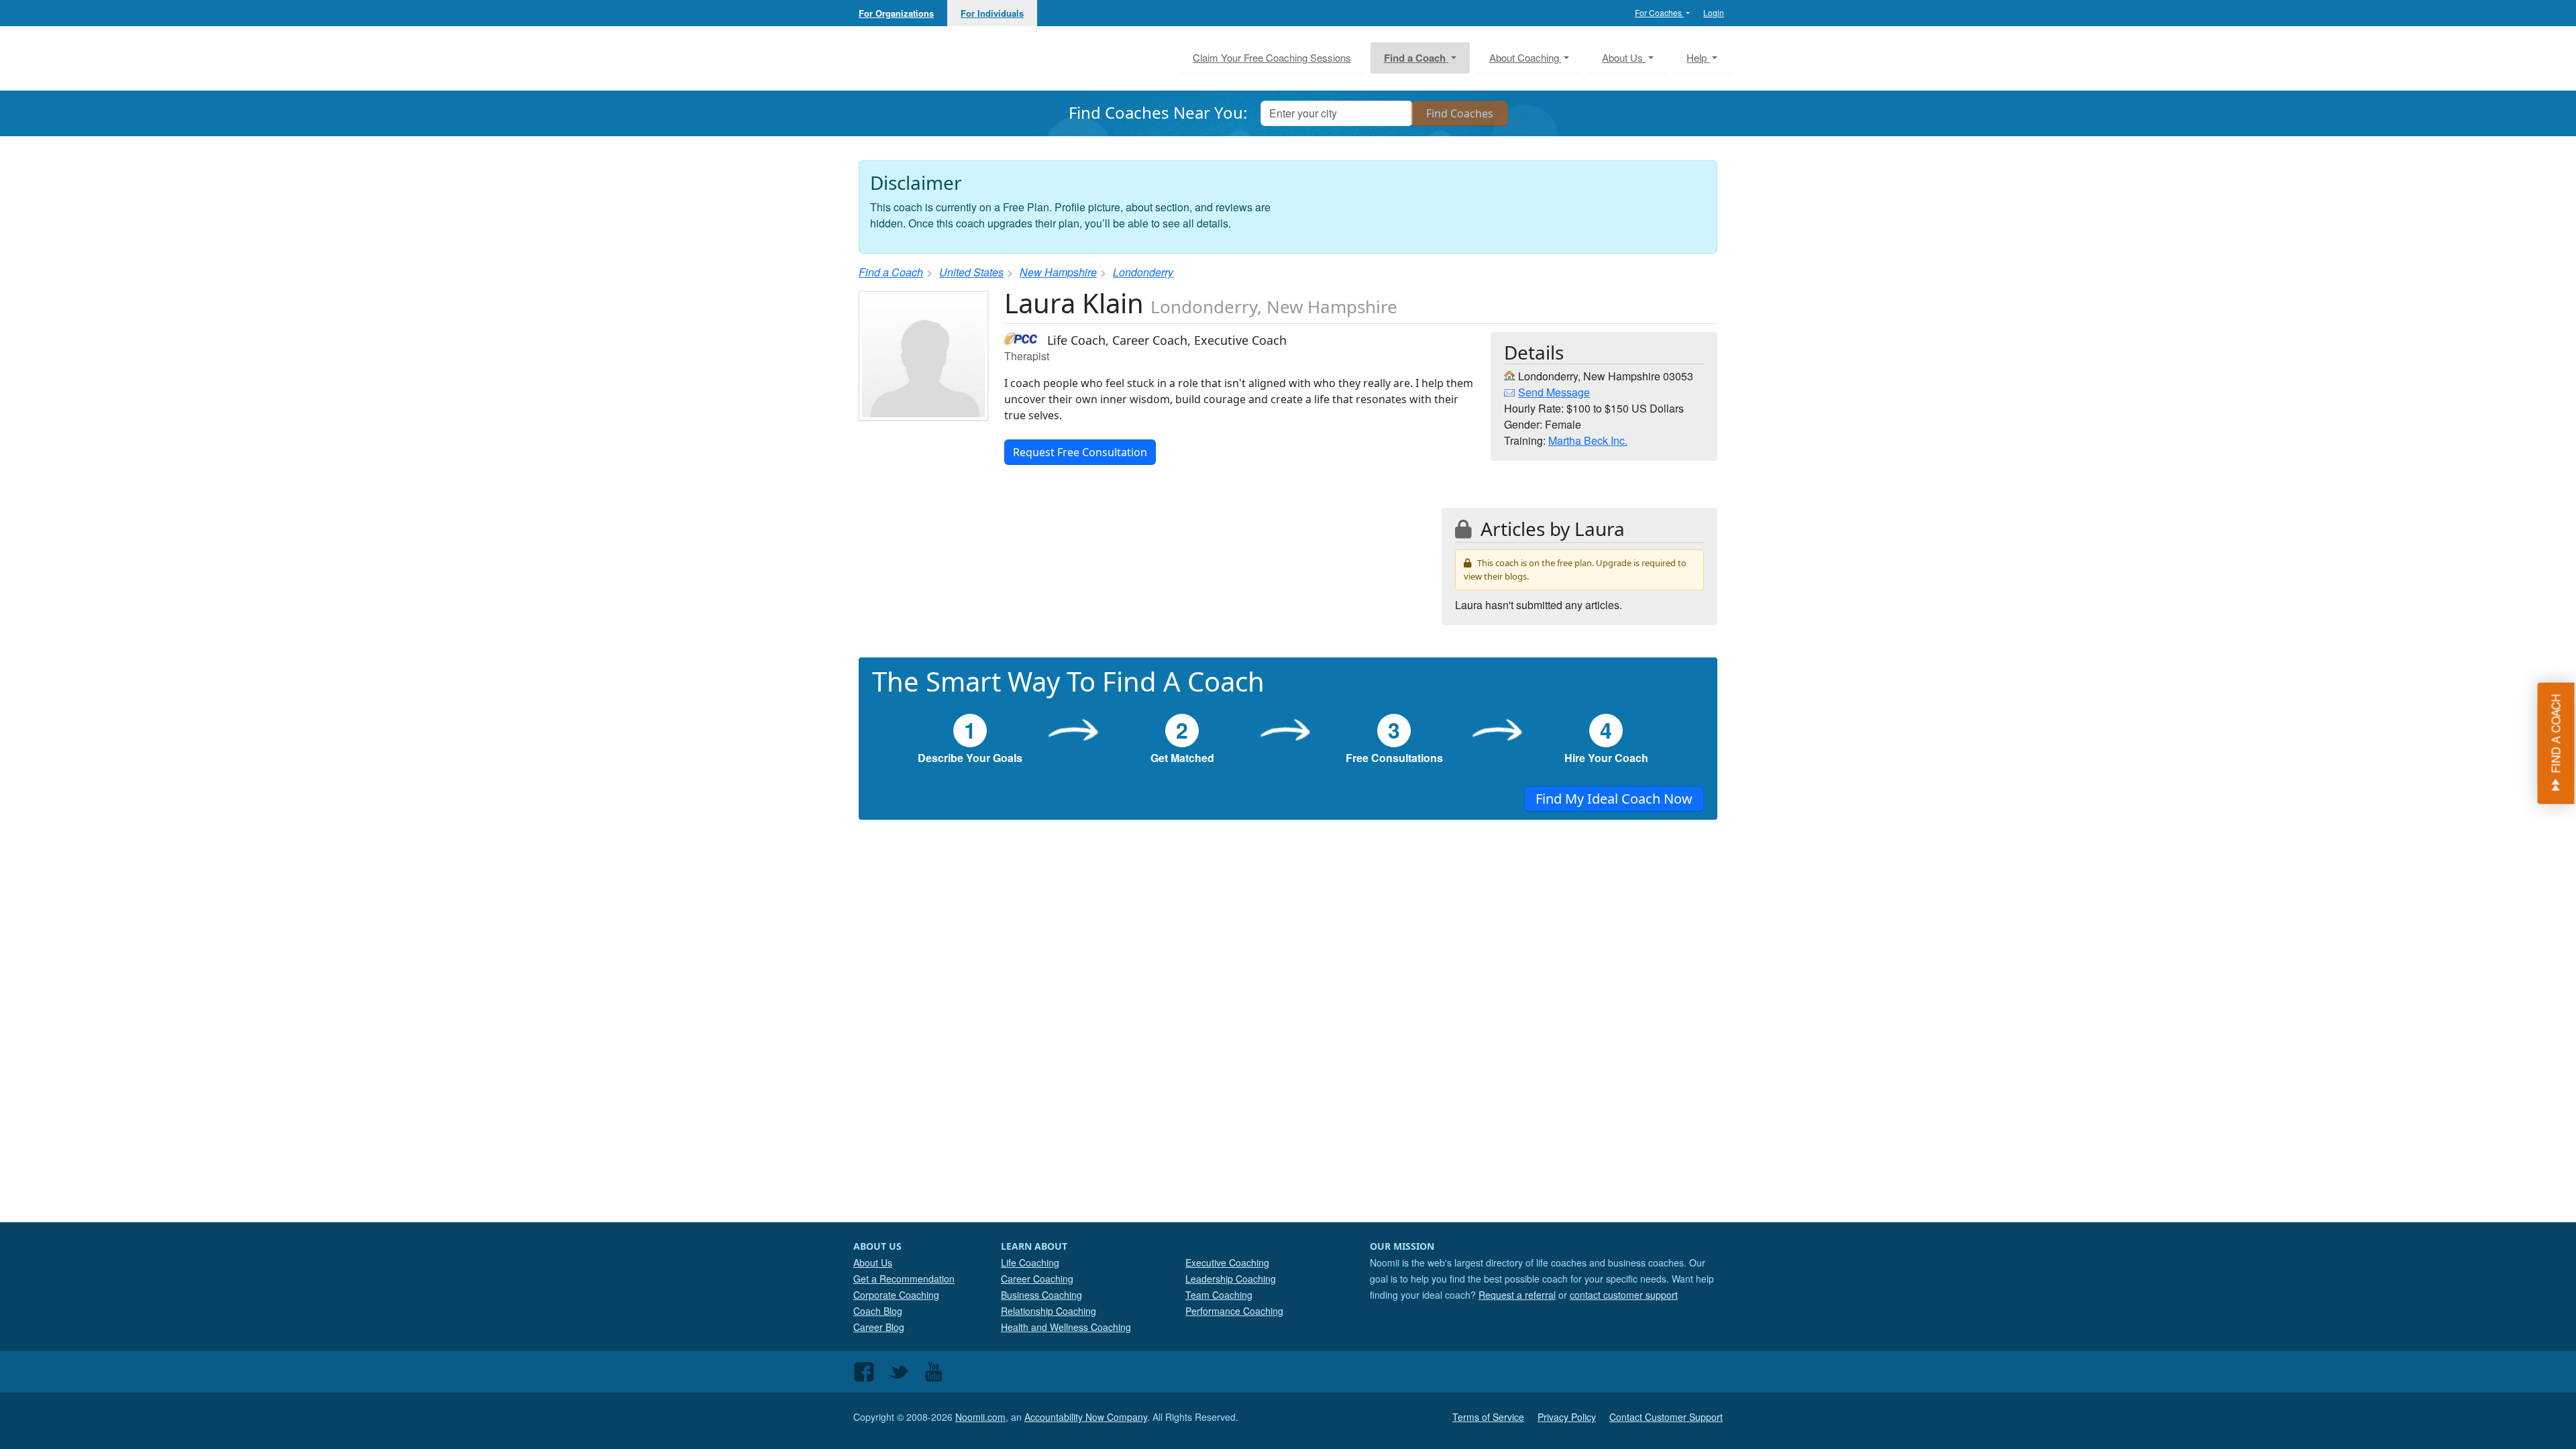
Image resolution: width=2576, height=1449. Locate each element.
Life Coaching (1030, 1263)
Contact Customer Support (1666, 1417)
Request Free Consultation (1080, 452)
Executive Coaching (1227, 1263)
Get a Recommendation (904, 1279)
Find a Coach (891, 272)
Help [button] (1698, 57)
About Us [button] (1624, 57)
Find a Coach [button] (1416, 58)
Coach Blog (878, 1311)
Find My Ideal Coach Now (1614, 799)
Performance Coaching (1234, 1311)
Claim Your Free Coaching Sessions (1272, 57)
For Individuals (992, 13)
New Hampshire (1058, 272)
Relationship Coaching (1049, 1311)
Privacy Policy (1567, 1417)
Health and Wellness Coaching (1066, 1327)
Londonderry (1143, 272)
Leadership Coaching (1231, 1279)
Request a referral (1517, 1295)
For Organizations (896, 13)
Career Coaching (1037, 1279)
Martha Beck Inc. (1588, 440)
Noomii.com (980, 1417)
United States (971, 272)
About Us (873, 1263)
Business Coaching (1041, 1295)
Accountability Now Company (1086, 1417)
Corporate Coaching (896, 1295)
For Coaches (1659, 12)
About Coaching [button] (1525, 57)
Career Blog (879, 1327)
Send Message (1554, 392)
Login (1714, 12)
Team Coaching (1219, 1295)
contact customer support (1624, 1295)
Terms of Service (1488, 1417)
